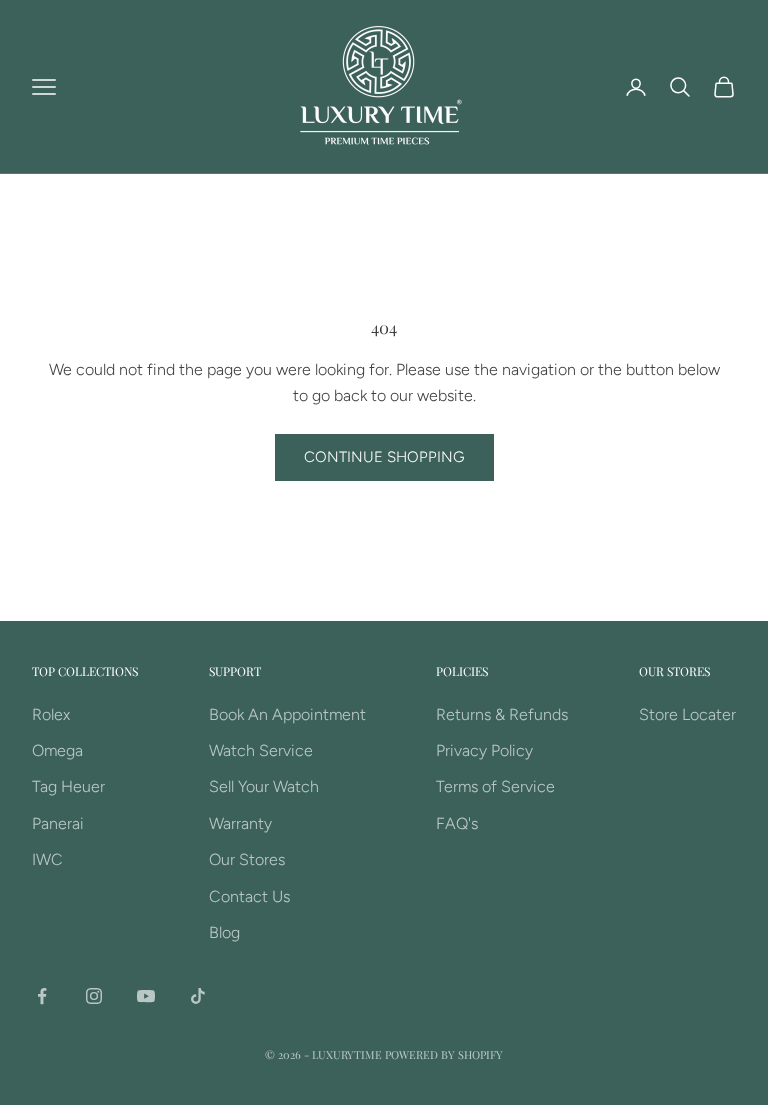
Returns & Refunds (502, 714)
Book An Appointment (287, 714)
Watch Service (261, 750)
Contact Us (249, 896)
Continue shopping (384, 457)
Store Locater (687, 714)
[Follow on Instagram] (94, 996)
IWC (47, 859)
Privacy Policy (484, 750)
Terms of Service (495, 786)
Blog (224, 932)
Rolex (51, 714)
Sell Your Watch (264, 786)
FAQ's (457, 823)
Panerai (58, 823)
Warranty (240, 823)
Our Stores (247, 859)
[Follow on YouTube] (146, 996)
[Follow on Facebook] (42, 996)
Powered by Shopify (444, 1054)
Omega (57, 750)
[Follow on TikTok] (198, 996)
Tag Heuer (68, 786)
